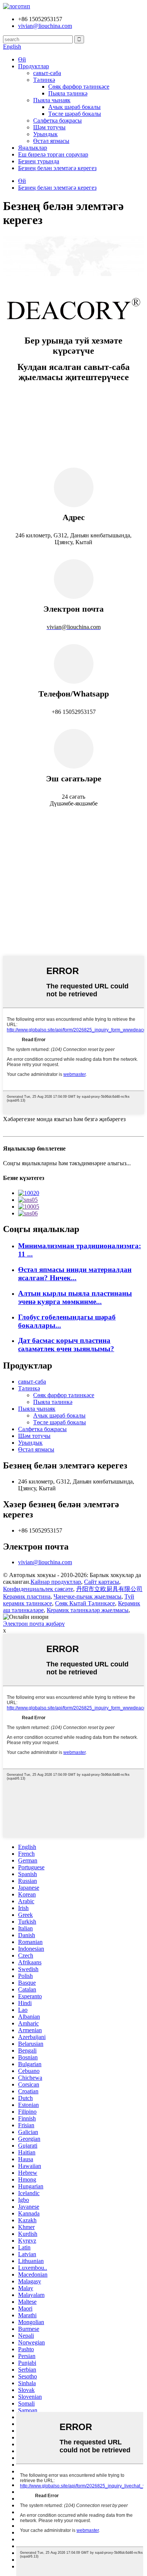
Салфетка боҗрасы (57, 120)
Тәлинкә (44, 80)
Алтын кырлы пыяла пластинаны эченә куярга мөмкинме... (75, 1297)
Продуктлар (34, 66)
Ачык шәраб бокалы (74, 107)
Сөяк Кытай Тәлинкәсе (85, 1603)
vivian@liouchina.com (45, 1562)
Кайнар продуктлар (56, 1582)
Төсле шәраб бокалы (75, 114)
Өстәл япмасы (51, 141)
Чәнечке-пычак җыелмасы (87, 1596)
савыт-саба (47, 73)
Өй (22, 59)
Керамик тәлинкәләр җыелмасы (88, 1610)
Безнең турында (39, 161)
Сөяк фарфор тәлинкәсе (79, 87)
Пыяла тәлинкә (68, 93)
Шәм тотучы (49, 127)
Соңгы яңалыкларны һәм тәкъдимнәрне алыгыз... (67, 1163)
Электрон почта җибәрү (34, 1624)
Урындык (45, 134)
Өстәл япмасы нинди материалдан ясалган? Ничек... (75, 1274)
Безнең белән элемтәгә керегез (57, 168)
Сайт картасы (102, 1582)
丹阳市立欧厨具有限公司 (109, 1589)
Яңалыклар (33, 148)
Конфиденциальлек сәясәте (38, 1589)
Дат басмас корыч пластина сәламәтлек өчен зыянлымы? (66, 1345)
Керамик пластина (27, 1596)
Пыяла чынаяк (52, 100)
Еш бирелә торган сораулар (53, 154)
